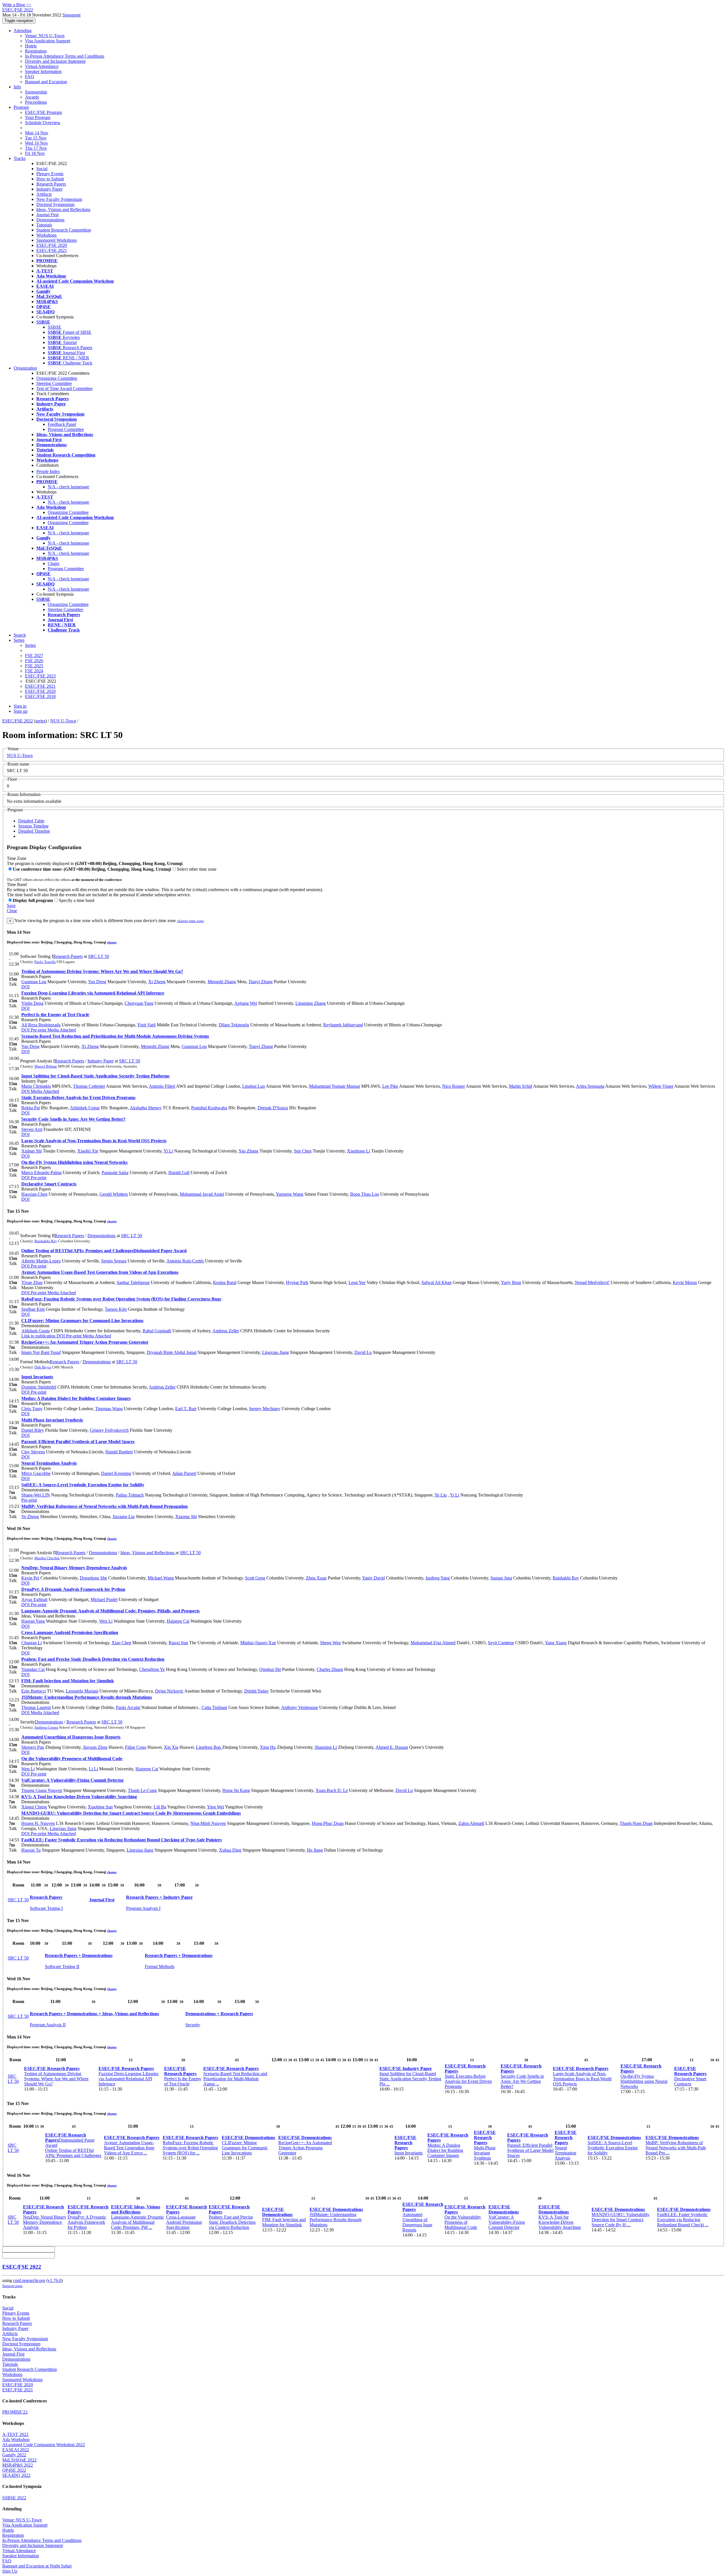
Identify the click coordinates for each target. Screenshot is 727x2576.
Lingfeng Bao (209, 1747)
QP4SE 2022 (14, 2470)
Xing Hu (268, 1747)
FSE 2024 (34, 671)
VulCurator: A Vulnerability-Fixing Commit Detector (73, 1780)
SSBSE (55, 327)
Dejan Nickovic (169, 1691)
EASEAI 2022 (16, 2450)
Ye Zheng (30, 1517)
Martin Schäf (521, 1086)
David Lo (363, 1352)
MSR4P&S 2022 (18, 2465)
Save (11, 905)
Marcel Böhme (46, 1066)
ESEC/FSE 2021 (52, 250)
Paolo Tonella (45, 962)
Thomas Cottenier (89, 1086)
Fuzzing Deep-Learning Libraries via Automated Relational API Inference (93, 993)
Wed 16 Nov (36, 143)
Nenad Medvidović (592, 1282)
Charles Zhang (330, 1669)
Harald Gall (179, 1173)
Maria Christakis (36, 1086)
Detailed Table (31, 821)
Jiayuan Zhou (95, 1747)
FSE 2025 (34, 666)
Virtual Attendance (42, 66)
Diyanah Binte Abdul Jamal (172, 1352)
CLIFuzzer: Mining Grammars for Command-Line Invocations (82, 1321)
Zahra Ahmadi (471, 1823)
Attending (23, 31)
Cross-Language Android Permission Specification (70, 1632)
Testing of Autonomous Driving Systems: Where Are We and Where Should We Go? (102, 971)
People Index (48, 471)
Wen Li (106, 1621)
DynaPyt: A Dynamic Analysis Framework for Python (73, 1589)
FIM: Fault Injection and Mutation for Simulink (68, 1681)
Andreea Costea (46, 1727)
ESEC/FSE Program (43, 112)
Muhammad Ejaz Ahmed (433, 1643)
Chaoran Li (32, 1643)
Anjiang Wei (246, 1003)
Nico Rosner (454, 1086)
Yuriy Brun (511, 1282)
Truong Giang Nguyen (42, 1790)
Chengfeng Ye (152, 1669)
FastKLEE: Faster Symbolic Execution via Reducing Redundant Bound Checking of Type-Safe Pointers (122, 1840)
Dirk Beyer (43, 1367)
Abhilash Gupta (35, 1331)
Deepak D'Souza (273, 1108)
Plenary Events (50, 174)
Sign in (20, 706)
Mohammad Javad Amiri (202, 1194)
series (40, 721)
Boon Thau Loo (365, 1194)
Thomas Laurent (36, 1707)
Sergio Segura (114, 1261)
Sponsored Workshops (57, 240)
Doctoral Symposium (55, 204)
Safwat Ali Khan (436, 1282)
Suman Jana (501, 1578)
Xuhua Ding (230, 1850)
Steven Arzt (32, 1129)
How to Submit (50, 179)
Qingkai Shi (270, 1669)
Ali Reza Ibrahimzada (41, 1025)
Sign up (21, 711)
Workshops (46, 235)
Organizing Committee (57, 378)
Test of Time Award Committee (64, 388)
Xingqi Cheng (34, 1807)
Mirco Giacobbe (36, 1473)
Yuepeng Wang (290, 1194)
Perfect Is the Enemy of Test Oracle (55, 1015)
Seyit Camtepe (501, 1643)
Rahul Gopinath (157, 1331)
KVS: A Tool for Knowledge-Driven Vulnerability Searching (79, 1797)
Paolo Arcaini (128, 1707)
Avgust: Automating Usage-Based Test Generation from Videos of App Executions (100, 1272)
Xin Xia (171, 1747)
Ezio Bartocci (34, 1691)
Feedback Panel (62, 424)
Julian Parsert (184, 1473)
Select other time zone (197, 869)
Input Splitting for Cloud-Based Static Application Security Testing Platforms (95, 1076)
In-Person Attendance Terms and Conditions (65, 56)
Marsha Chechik (47, 1558)
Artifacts (44, 194)
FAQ (30, 77)
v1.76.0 (55, 2280)
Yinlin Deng (32, 1003)
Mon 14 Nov (37, 133)
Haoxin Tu (31, 1850)
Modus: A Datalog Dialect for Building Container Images (76, 1398)
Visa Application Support (48, 41)
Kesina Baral (225, 1282)
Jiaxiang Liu (124, 1517)
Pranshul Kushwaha (209, 1108)
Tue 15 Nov (36, 138)
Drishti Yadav (256, 1691)
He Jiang (315, 1850)
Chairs (54, 563)
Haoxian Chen (34, 1194)
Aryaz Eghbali (34, 1599)
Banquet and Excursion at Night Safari (37, 2566)
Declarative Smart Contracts (49, 1184)
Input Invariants (37, 1377)
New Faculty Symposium (59, 199)
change (112, 942)
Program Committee (66, 429)
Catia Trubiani (214, 1707)
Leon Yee (357, 1282)
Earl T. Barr (186, 1409)
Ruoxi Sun (178, 1643)
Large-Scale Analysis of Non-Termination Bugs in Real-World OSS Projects (94, 1141)
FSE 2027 (34, 656)
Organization (25, 368)
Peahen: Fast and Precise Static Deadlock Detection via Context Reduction (93, 1659)
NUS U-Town (63, 721)
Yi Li (168, 1151)
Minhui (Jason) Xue (258, 1643)
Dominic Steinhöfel (39, 1387)
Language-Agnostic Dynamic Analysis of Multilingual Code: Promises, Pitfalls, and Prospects (110, 1611)
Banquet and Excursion (46, 82)
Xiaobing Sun (100, 1807)
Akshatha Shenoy (146, 1108)
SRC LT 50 (99, 956)
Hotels (31, 46)
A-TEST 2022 (15, 2434)
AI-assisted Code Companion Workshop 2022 (44, 2445)
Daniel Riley (33, 1430)
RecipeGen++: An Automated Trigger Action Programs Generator (85, 1342)
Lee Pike (390, 1086)
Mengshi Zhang (222, 982)
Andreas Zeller (226, 1331)
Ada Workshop (16, 2440)
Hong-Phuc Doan (328, 1823)
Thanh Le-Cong (142, 1790)
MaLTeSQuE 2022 (19, 2460)
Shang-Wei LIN (36, 1495)
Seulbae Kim (33, 1309)
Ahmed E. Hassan (392, 1747)
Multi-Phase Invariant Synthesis (52, 1420)
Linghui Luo (254, 1086)
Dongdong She (93, 1578)
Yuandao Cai (33, 1669)
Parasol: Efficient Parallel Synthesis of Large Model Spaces (78, 1442)
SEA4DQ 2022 (16, 2475)
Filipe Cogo (136, 1747)
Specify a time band (77, 900)
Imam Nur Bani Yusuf (41, 1352)
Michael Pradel (104, 1599)
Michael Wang (161, 1578)
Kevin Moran (685, 1282)
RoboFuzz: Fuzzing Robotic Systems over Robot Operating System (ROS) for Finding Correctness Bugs (121, 1299)
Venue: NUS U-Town (45, 36)
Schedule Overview (43, 123)
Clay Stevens (33, 1452)
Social (42, 169)
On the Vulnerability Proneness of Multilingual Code (72, 1759)
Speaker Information (43, 71)
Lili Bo (160, 1807)
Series (30, 645)
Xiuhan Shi (32, 1151)
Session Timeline (33, 826)
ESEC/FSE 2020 (52, 245)
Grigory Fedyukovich (109, 1430)
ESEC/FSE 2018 (40, 696)
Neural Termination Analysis (49, 1463)
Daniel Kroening (116, 1473)
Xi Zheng (157, 982)
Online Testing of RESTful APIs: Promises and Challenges (104, 1251)
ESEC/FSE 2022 (18, 721)
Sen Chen (303, 1151)
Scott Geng (255, 1578)
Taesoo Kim (116, 1309)
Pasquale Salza (115, 1173)
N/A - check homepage (68, 487)
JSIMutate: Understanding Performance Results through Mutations (87, 1697)
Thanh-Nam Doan (636, 1823)
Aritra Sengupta (590, 1086)
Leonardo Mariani (82, 1691)
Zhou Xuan (316, 1578)
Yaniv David (373, 1578)
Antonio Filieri (162, 1086)
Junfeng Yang (438, 1578)
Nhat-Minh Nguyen (208, 1823)
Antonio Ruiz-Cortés (185, 1261)
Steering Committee (54, 383)
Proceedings (36, 102)
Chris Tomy (32, 1409)
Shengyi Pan (33, 1747)
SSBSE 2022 (14, 2498)
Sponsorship (36, 92)
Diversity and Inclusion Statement (55, 61)
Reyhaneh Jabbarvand (343, 1025)
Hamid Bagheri (119, 1452)
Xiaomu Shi (186, 1517)
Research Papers (51, 184)
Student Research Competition (64, 230)
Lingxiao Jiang (275, 1352)
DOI (25, 987)
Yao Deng (97, 982)
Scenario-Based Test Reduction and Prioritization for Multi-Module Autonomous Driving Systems (115, 1036)
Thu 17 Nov (36, 148)
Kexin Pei (30, 1578)
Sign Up (10, 2571)
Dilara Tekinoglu (234, 1025)
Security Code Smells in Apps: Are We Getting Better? (73, 1119)
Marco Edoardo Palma (41, 1173)
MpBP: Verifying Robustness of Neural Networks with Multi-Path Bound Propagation (105, 1506)
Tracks (20, 158)
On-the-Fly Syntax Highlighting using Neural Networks (74, 1162)
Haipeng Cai (178, 1621)
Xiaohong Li (359, 1151)
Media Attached (61, 1030)
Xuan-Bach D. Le (332, 1790)
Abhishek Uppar (85, 1108)
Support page (12, 2286)
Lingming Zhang (311, 1003)
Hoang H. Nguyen (38, 1823)
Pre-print (38, 1030)
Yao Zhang (248, 1151)
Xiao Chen (121, 1643)
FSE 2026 (34, 661)
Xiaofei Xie (88, 1151)
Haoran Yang (33, 1621)
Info (17, 87)
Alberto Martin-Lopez (41, 1261)
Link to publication (38, 1336)
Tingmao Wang (109, 1409)
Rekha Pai (31, 1108)
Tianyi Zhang (261, 982)
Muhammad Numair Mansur (335, 1086)
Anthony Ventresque (300, 1707)
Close (12, 911)
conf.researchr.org (29, 2280)
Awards (32, 97)
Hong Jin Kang (236, 1790)
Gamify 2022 (14, 2455)
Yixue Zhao (32, 1282)
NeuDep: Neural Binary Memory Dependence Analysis (74, 1568)
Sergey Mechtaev (265, 1409)
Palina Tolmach (130, 1495)
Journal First (47, 215)
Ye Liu (441, 1495)
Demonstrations (50, 220)
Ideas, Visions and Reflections (63, 210)
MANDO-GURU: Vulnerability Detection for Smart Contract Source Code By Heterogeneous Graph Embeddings (131, 1813)
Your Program (38, 117)
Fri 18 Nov (35, 153)
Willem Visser (661, 1086)
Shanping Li (326, 1747)
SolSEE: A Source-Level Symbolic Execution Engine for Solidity (83, 1485)
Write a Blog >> (17, 5)
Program (21, 107)
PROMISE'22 (15, 2412)
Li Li (93, 1769)
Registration (36, 51)
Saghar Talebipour (133, 1282)
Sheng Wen (330, 1643)
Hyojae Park (297, 1282)
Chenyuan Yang (139, 1003)
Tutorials (44, 225)
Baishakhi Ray (46, 1241)
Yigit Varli (146, 1025)
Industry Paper (49, 189)
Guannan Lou (34, 982)
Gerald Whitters (114, 1194)
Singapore (72, 15)
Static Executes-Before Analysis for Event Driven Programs (78, 1098)
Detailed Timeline (34, 831)
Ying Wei (216, 1807)
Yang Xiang (556, 1643)
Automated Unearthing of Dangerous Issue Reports (71, 1737)
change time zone (190, 921)
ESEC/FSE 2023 (40, 676)
